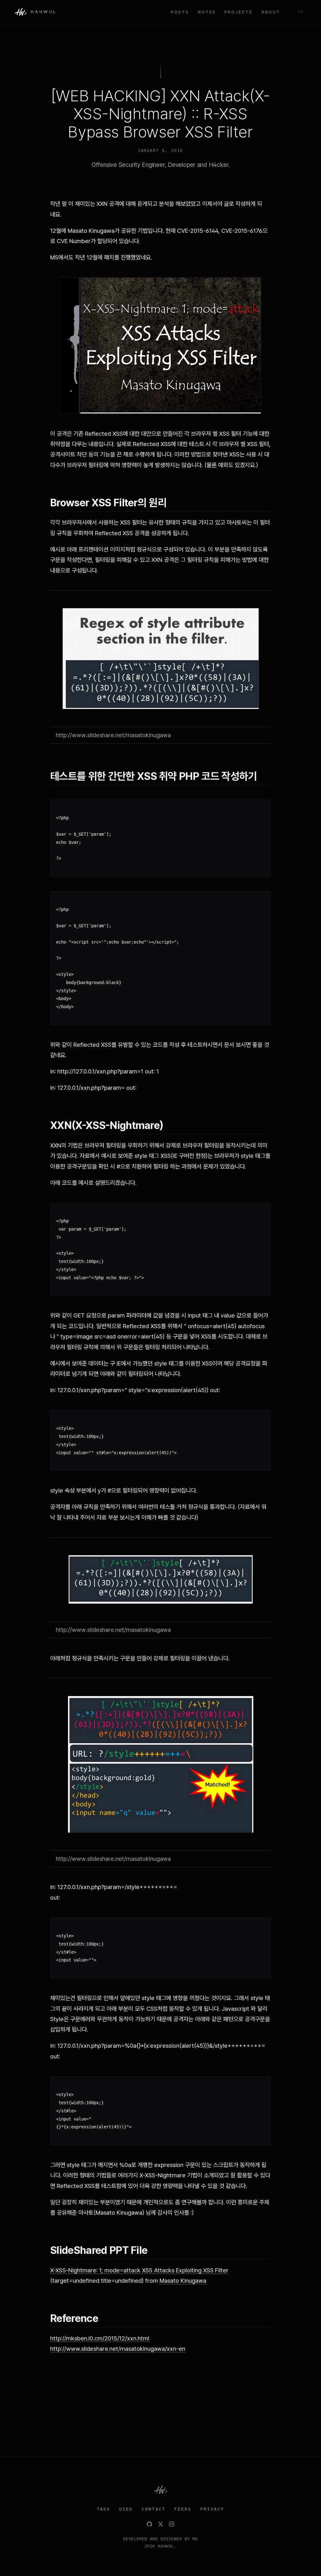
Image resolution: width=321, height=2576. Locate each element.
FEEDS (183, 2509)
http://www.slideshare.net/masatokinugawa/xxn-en (118, 2349)
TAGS (104, 2509)
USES (126, 2509)
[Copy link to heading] (173, 503)
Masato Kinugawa (183, 2281)
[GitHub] (149, 2524)
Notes (207, 12)
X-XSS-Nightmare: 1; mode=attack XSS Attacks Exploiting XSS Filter (139, 2270)
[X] (161, 2524)
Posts (180, 12)
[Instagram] (172, 2524)
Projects (239, 12)
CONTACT (154, 2509)
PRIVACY (212, 2509)
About (271, 12)
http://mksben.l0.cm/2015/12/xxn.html (100, 2338)
